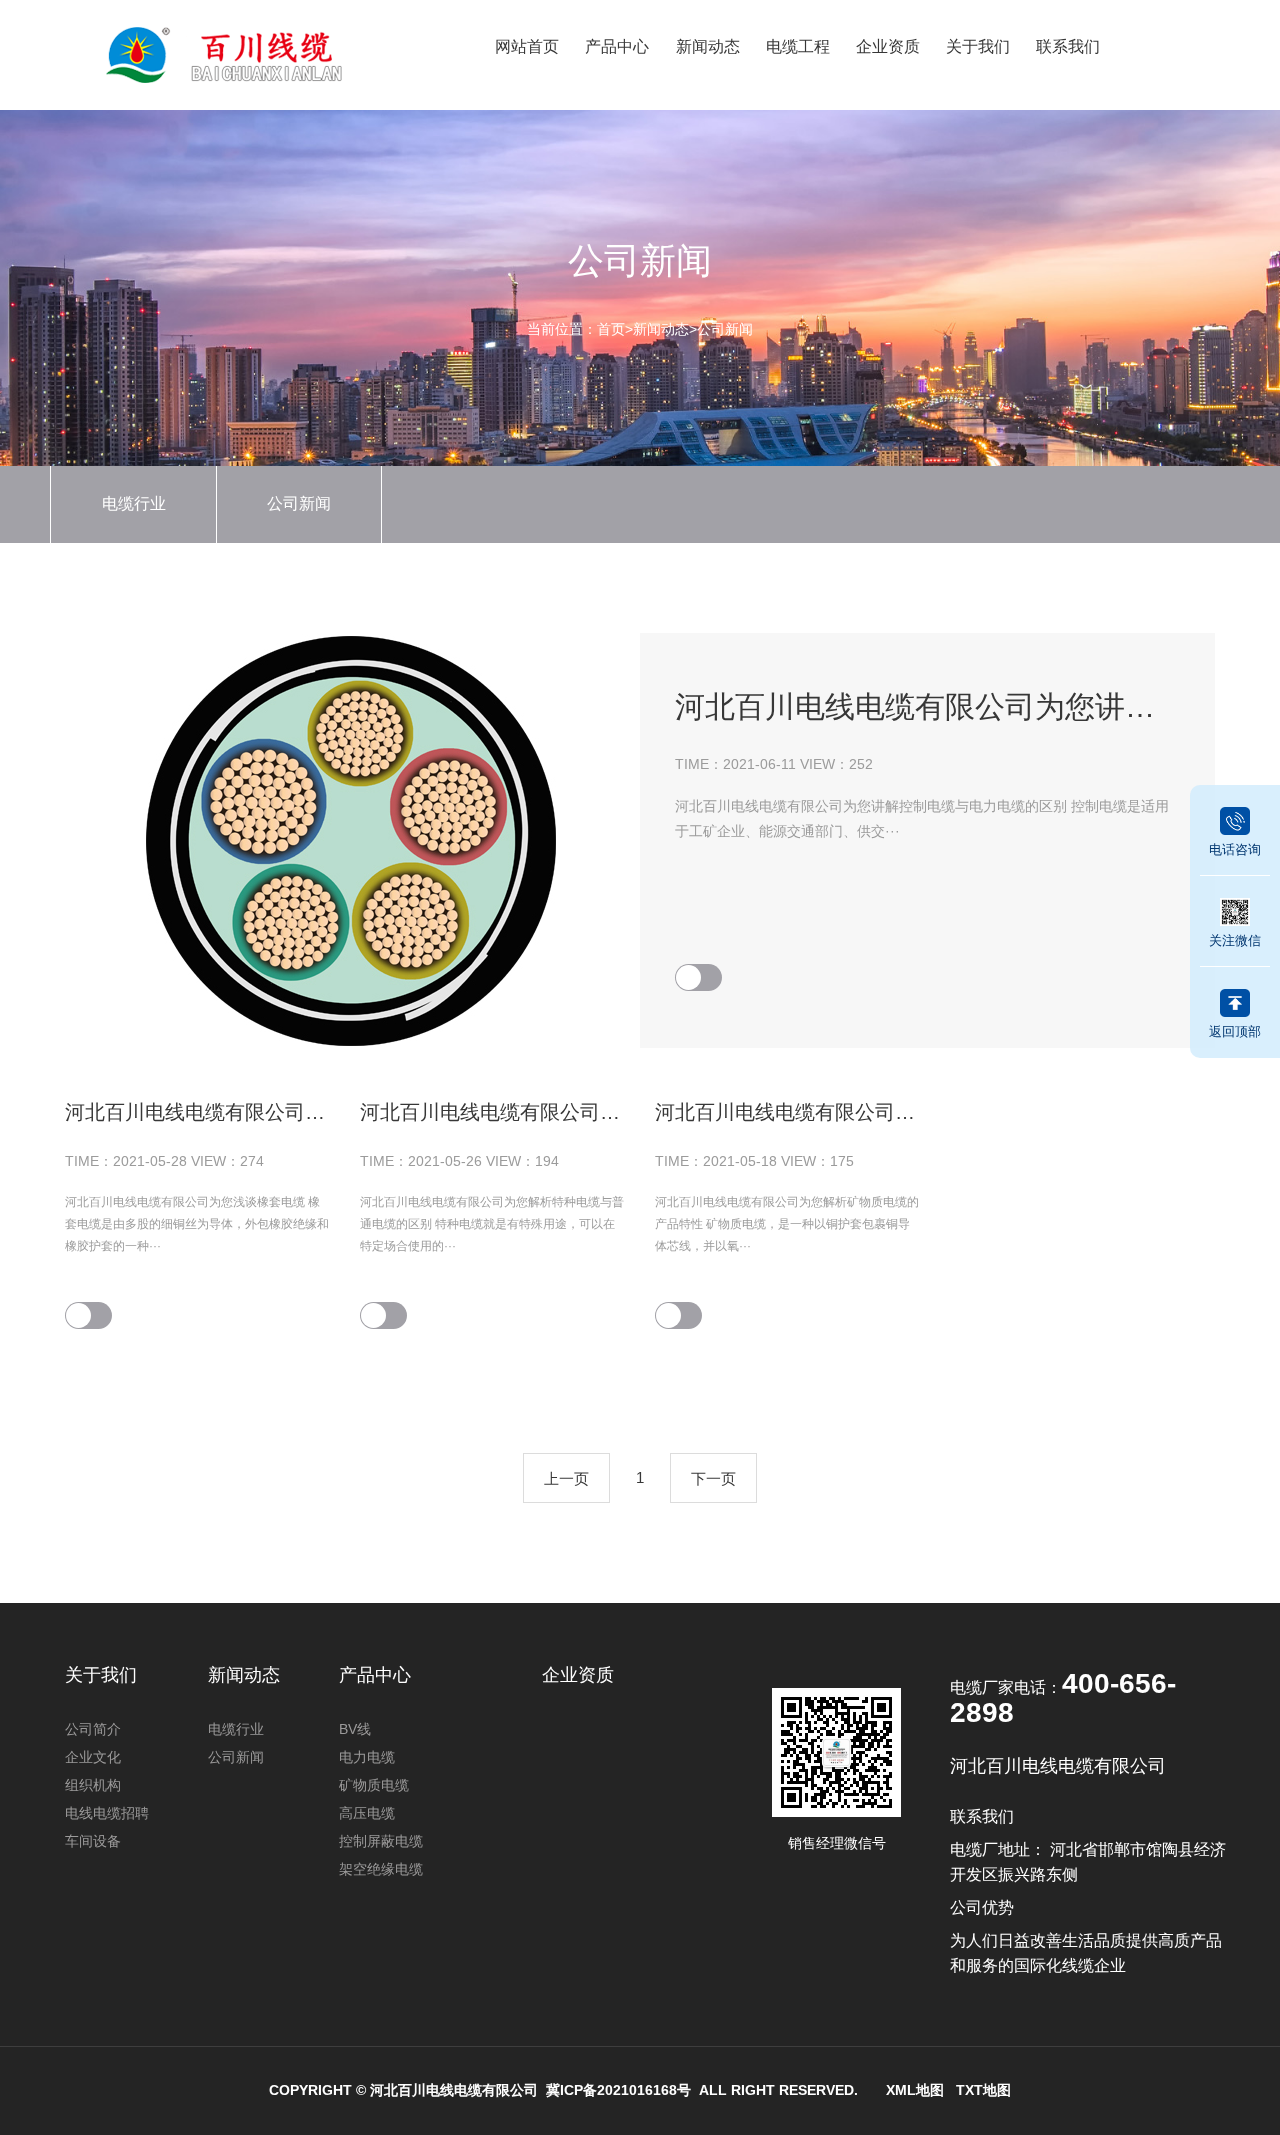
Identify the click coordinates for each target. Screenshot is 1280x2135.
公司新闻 (725, 329)
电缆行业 (134, 503)
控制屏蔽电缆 (381, 1841)
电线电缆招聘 (107, 1813)
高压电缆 (367, 1813)
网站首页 (527, 46)
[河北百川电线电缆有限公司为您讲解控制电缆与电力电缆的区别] (352, 840)
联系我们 (1068, 46)
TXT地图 (983, 2090)
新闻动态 (708, 46)
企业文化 (93, 1757)
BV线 (355, 1729)
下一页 (713, 1478)
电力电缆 (367, 1757)
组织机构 (93, 1785)
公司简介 (93, 1729)
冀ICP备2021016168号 (618, 2090)
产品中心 (617, 46)
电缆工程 (798, 46)
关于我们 (978, 46)
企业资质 (888, 46)
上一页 (566, 1478)
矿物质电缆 (374, 1785)
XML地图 (915, 2090)
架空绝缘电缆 (381, 1869)
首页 (611, 329)
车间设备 (93, 1841)
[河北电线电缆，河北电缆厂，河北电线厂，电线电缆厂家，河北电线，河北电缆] (242, 54)
